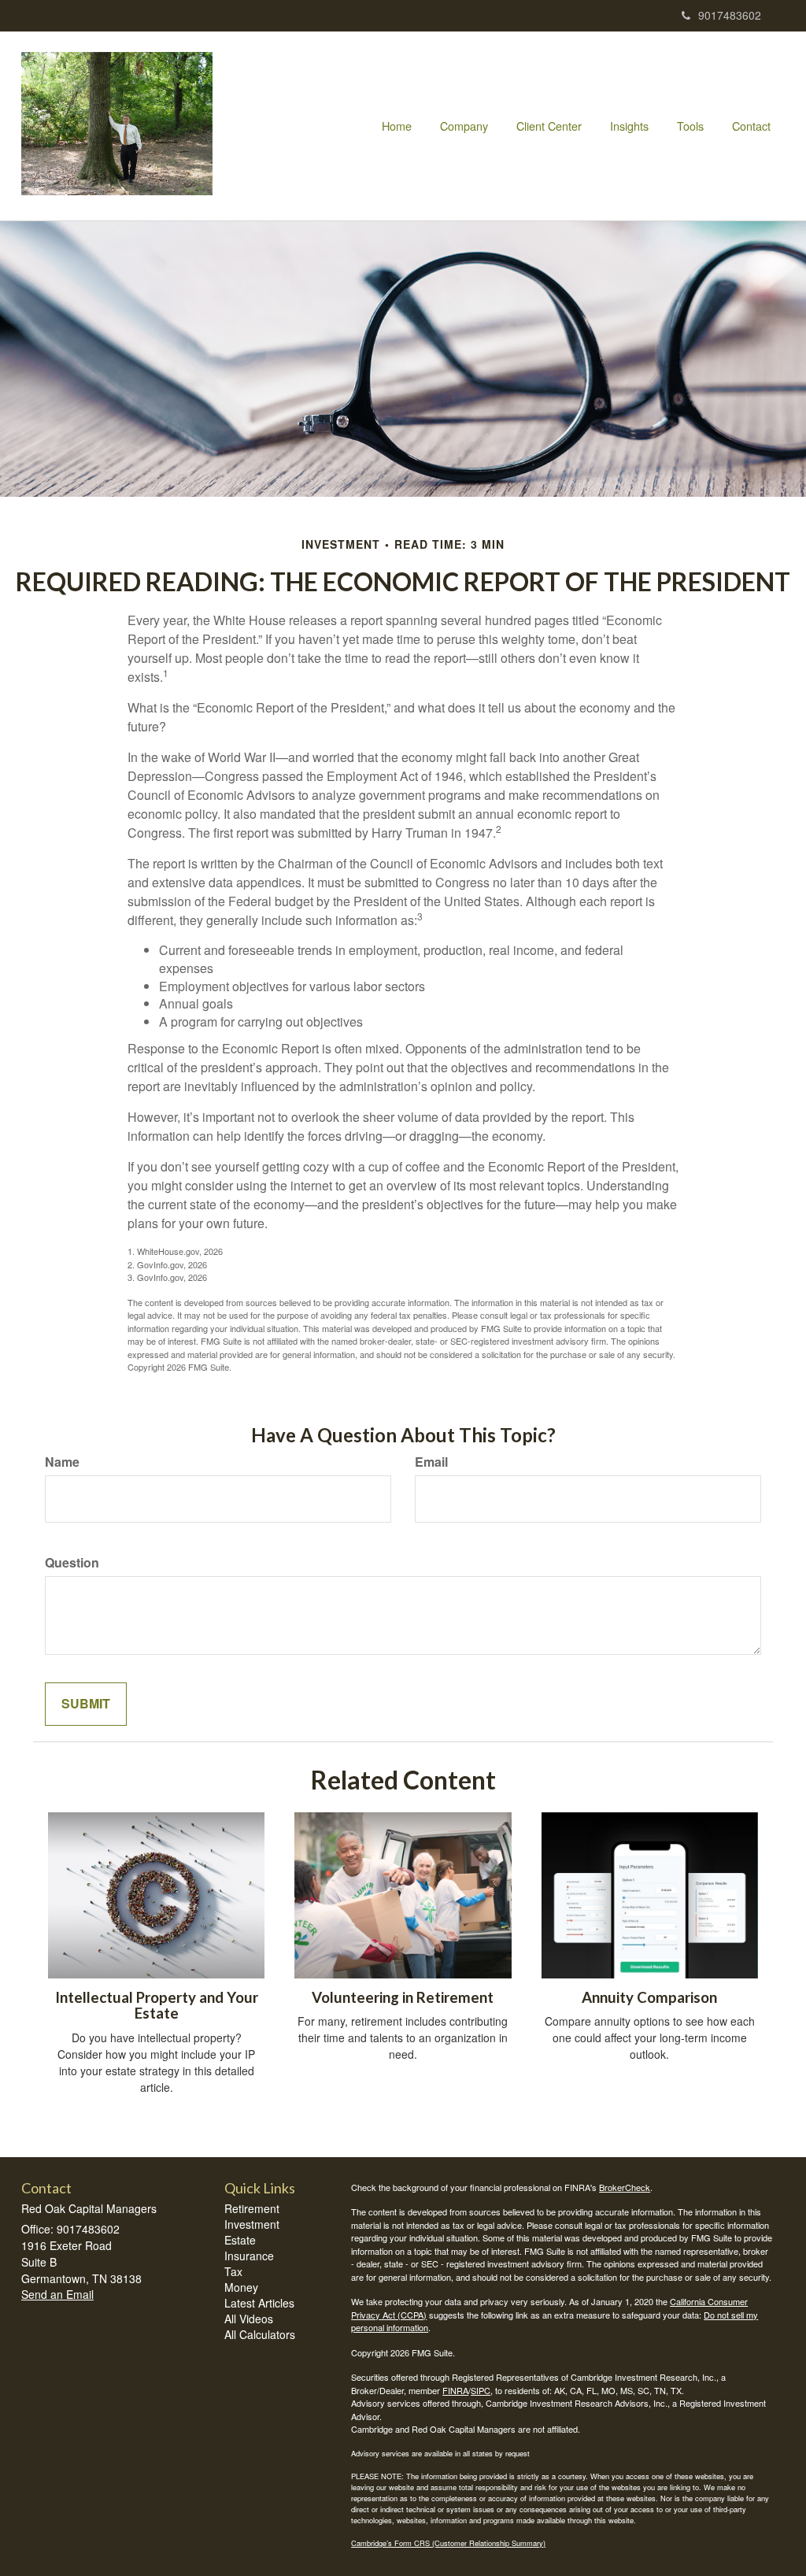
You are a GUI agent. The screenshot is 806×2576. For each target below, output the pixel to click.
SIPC (481, 2390)
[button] (464, 126)
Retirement (252, 2208)
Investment (252, 2224)
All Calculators (260, 2334)
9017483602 (730, 15)
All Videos (249, 2319)
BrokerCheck (625, 2187)
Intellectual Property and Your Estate (157, 2006)
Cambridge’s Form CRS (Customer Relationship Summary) (448, 2543)
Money (241, 2287)
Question (72, 1563)
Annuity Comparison (649, 1997)
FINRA (455, 2390)
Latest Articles (259, 2303)
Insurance (249, 2256)
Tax (233, 2271)
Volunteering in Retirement (403, 1997)
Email (431, 1462)
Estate (240, 2240)
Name (62, 1462)
